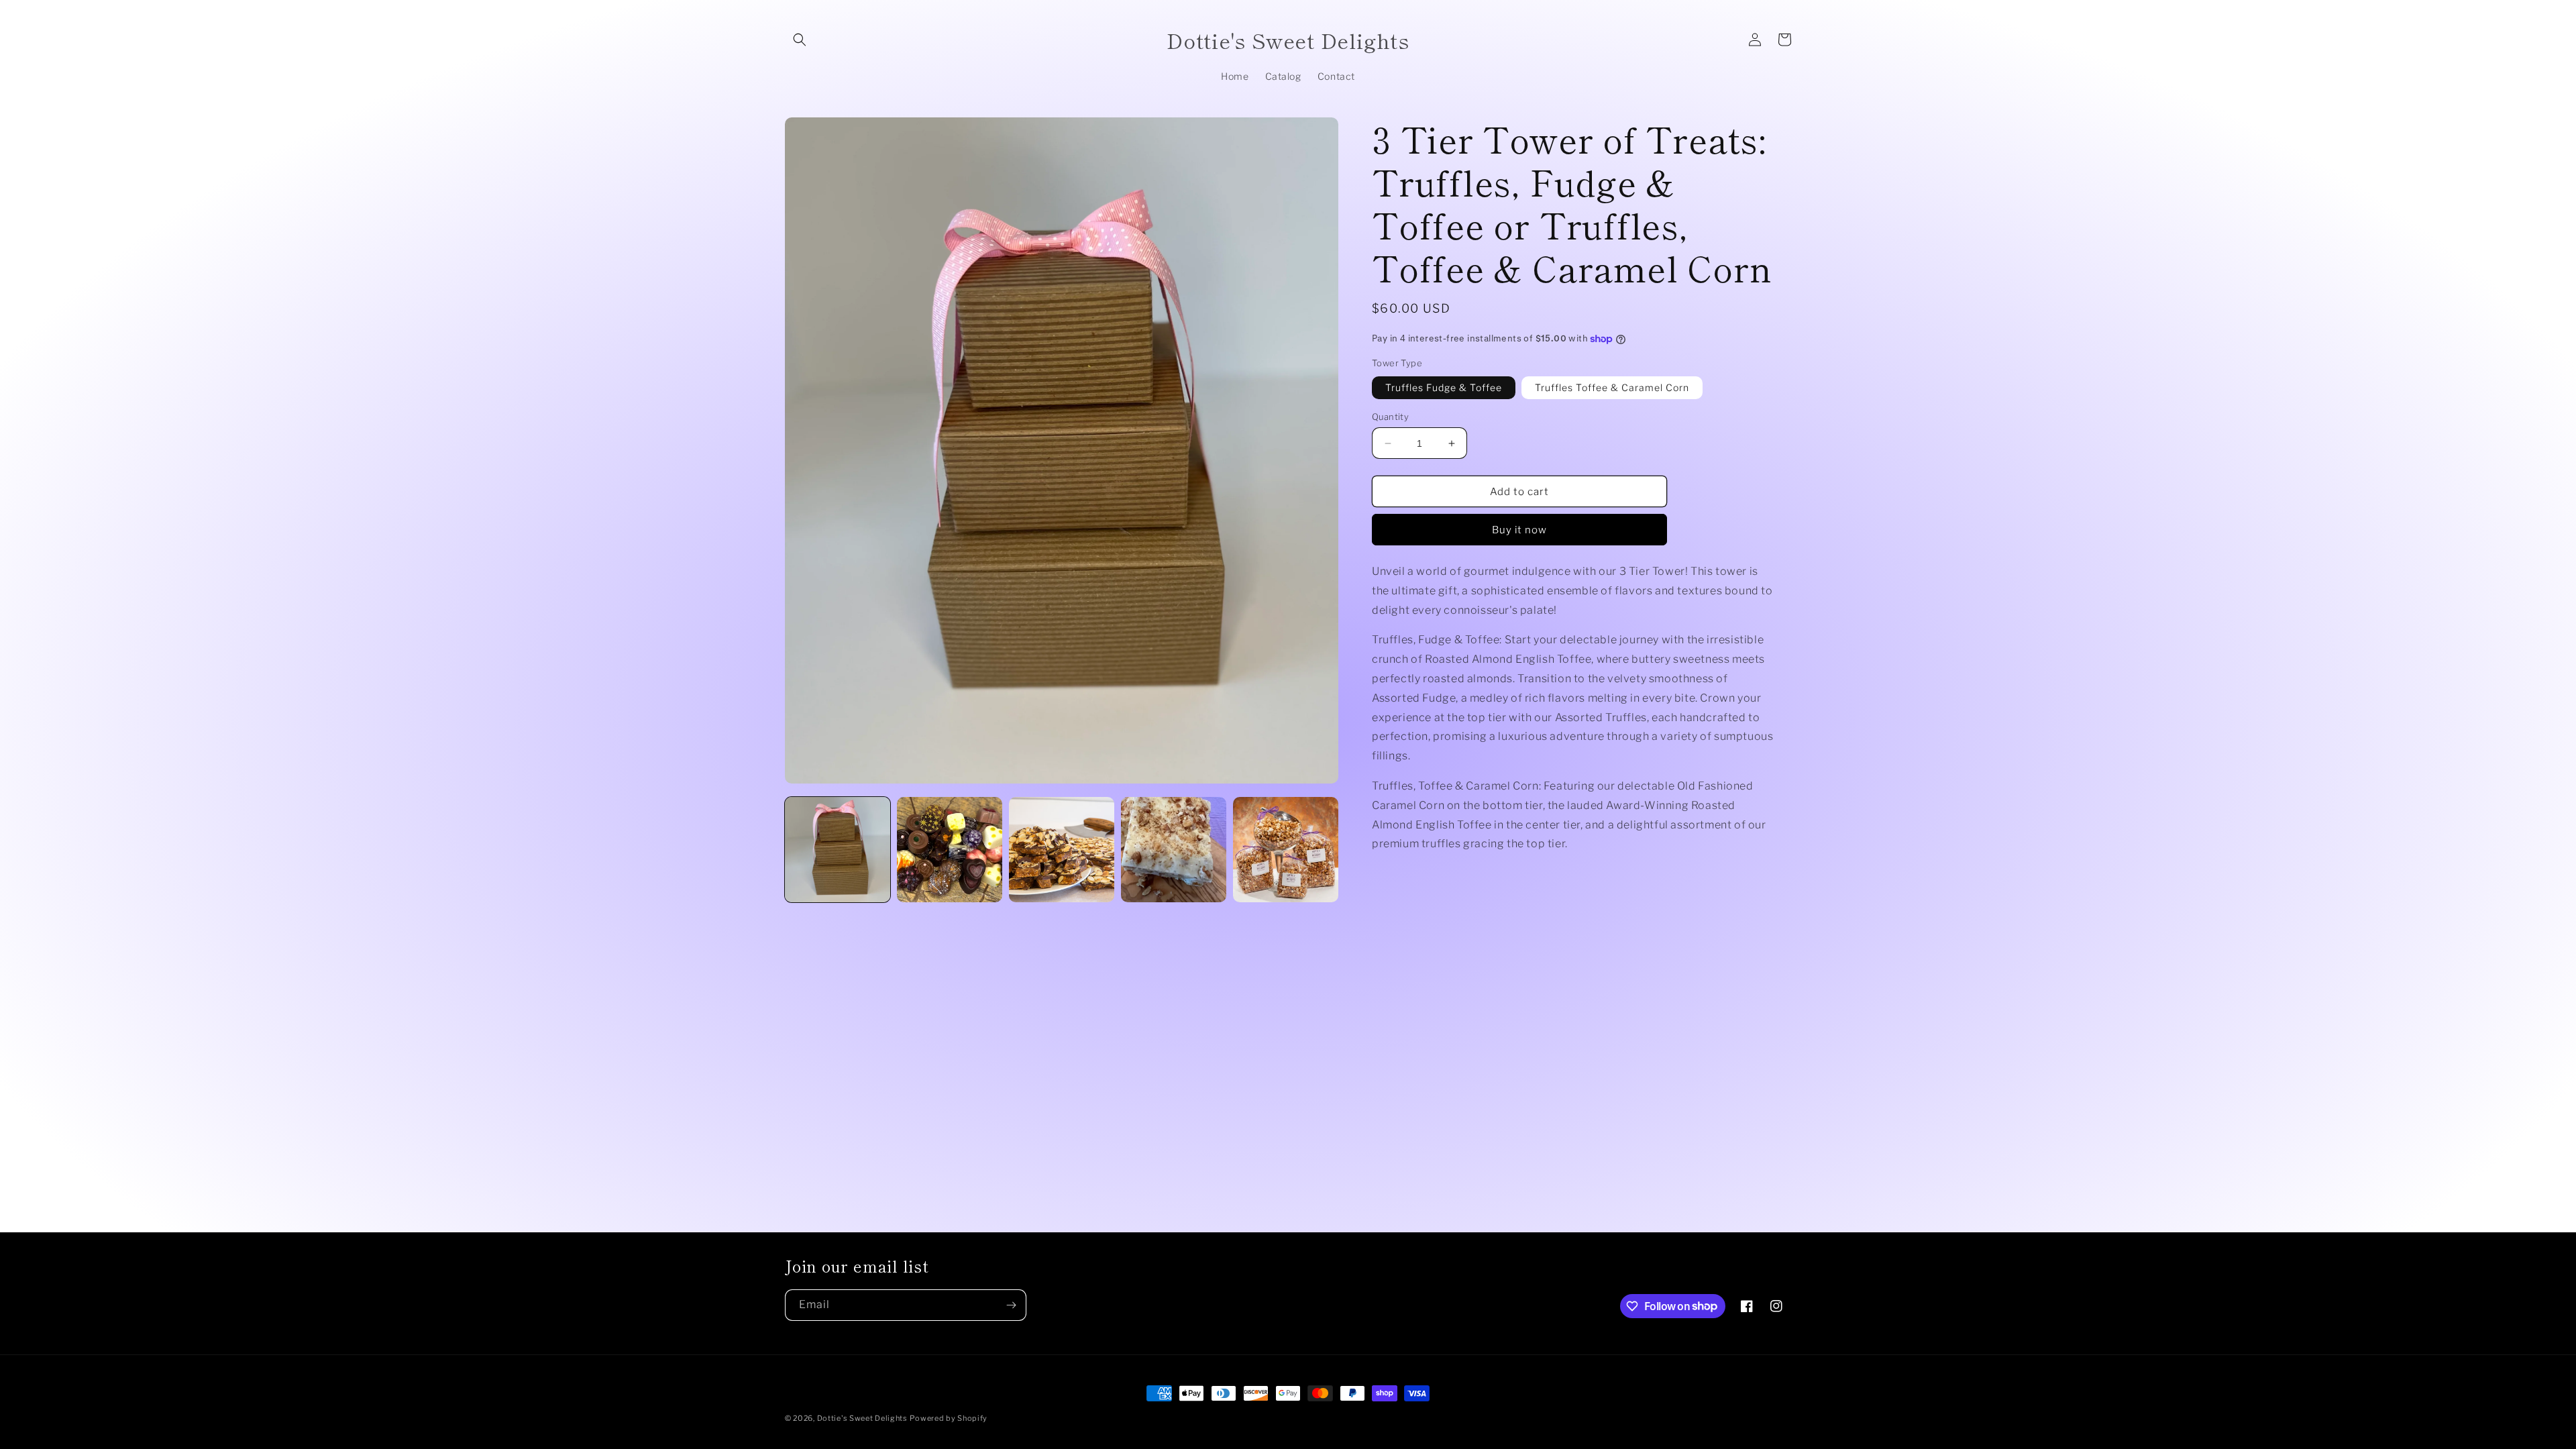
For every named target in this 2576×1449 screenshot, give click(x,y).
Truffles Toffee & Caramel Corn (1612, 387)
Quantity (1390, 417)
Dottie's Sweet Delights (862, 1418)
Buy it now (1519, 530)
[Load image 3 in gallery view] (1062, 850)
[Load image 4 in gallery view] (1174, 850)
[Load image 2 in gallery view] (950, 850)
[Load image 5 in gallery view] (1286, 850)
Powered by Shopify (949, 1418)
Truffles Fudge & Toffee (1444, 387)
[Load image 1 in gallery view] (838, 850)
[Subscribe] (1011, 1305)
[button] (800, 40)
